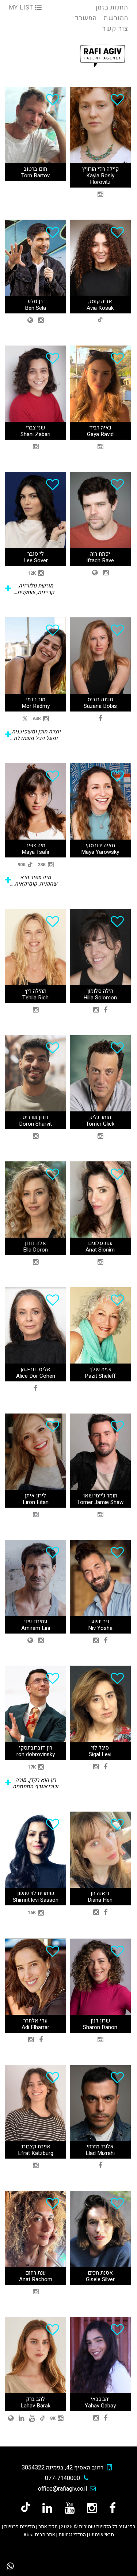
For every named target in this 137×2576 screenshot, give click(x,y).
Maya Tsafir (36, 852)
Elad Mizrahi (100, 2153)
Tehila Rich (35, 998)
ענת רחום (35, 2273)
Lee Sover (36, 560)
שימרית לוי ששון (36, 1893)
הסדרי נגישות (72, 2535)
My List (22, 8)
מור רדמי (36, 699)
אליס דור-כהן (35, 1369)
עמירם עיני (36, 1621)
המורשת (116, 18)
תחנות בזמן (112, 7)
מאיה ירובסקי (100, 845)
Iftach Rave (100, 560)
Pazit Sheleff (100, 1376)
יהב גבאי (100, 2399)
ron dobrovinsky (36, 1754)
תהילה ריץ (35, 991)
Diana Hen (100, 1900)
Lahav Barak (35, 2406)
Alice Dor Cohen (36, 1376)
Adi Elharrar (35, 2027)
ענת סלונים (100, 1243)
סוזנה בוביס (100, 699)
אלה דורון (35, 1243)
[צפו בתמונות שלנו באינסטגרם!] (92, 2508)
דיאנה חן (100, 1893)
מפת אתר (48, 2527)
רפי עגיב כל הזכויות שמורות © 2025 (98, 2527)
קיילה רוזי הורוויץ (100, 169)
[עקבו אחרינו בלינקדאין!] (47, 2508)
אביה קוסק (100, 301)
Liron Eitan (36, 1502)
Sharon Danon (100, 2027)
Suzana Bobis (100, 706)
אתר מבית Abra (39, 2535)
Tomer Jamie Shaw (100, 1502)
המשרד (86, 18)
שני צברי (35, 428)
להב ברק (35, 2399)
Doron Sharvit (35, 1124)
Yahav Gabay (100, 2406)
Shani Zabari (35, 434)
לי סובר (36, 554)
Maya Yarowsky (100, 852)
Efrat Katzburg (36, 2153)
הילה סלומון (100, 991)
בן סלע (35, 301)
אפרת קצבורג (36, 2147)
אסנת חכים (100, 2273)
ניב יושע (100, 1621)
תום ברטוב (35, 169)
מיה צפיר (36, 845)
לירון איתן (35, 1496)
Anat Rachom (36, 2279)
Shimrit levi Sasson (36, 1900)
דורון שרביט (36, 1117)
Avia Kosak (100, 308)
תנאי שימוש (102, 2535)
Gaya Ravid (100, 434)
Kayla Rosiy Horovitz (100, 179)
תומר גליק (100, 1117)
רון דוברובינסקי (36, 1748)
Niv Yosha (100, 1628)
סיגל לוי (100, 1748)
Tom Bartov (35, 176)
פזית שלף (100, 1369)
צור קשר (115, 29)
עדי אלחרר (35, 2021)
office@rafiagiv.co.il (62, 2489)
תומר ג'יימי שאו (100, 1496)
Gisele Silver (100, 2279)
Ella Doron (35, 1250)
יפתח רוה (100, 554)
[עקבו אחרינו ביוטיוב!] (70, 2508)
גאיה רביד (100, 428)
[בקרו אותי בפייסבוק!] (113, 2508)
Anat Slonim (100, 1250)
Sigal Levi (100, 1754)
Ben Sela (35, 308)
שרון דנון (100, 2021)
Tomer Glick (100, 1124)
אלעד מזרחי (100, 2147)
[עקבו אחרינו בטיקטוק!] (26, 2508)
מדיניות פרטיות (20, 2527)
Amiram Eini (36, 1628)
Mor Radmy (36, 706)
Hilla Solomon (100, 998)
